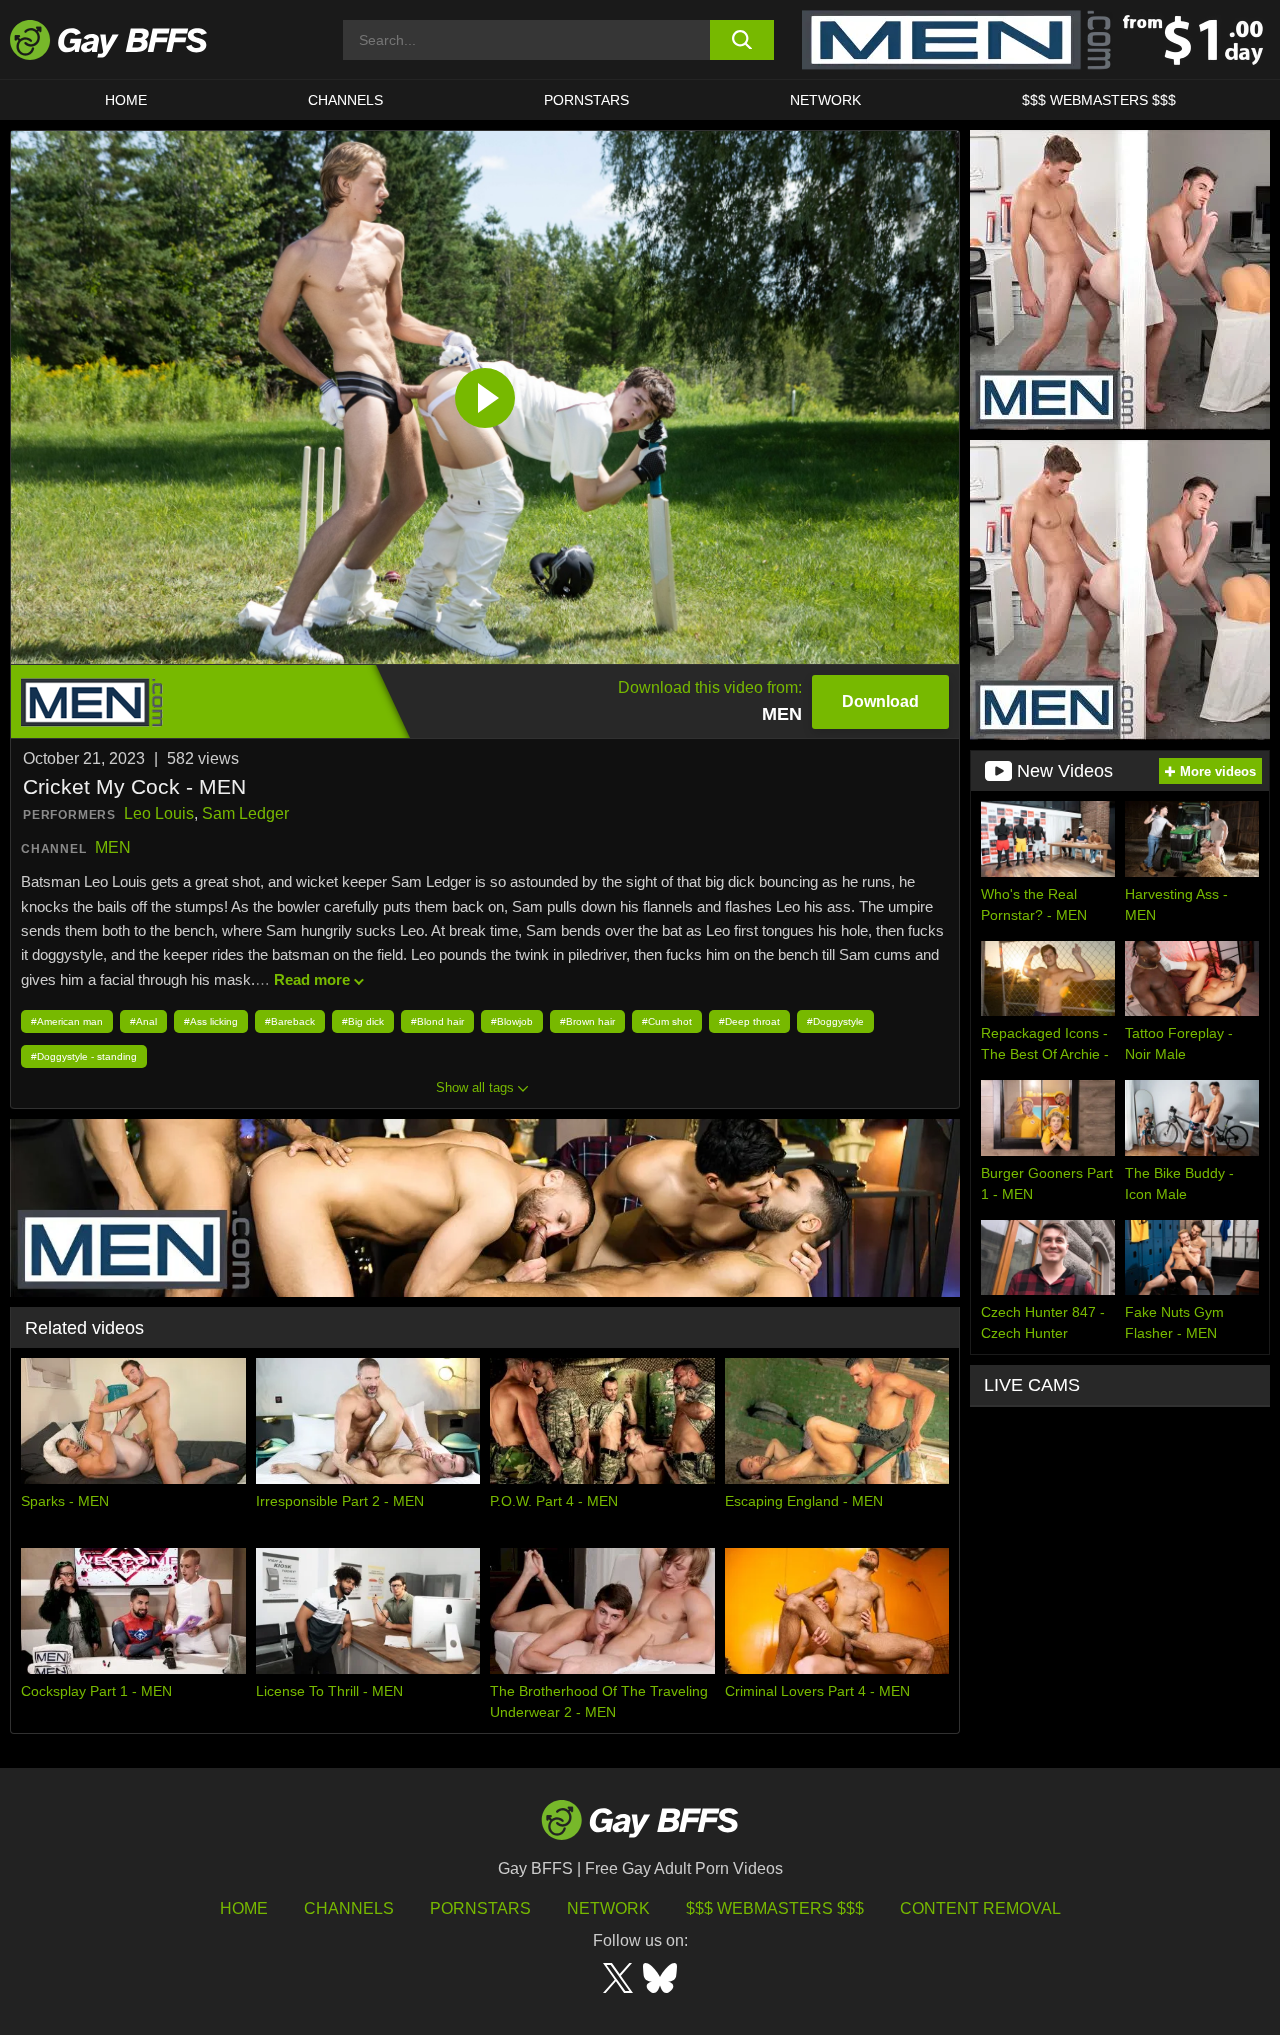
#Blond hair (437, 1021)
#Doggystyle (835, 1021)
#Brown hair (587, 1021)
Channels (349, 1908)
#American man (67, 1021)
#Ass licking (211, 1021)
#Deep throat (749, 1021)
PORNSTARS (586, 100)
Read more (312, 979)
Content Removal (980, 1908)
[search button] (742, 40)
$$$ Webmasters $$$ (1099, 100)
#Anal (143, 1021)
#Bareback (290, 1021)
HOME (126, 100)
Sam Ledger (245, 813)
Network (825, 100)
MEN (113, 847)
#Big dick (363, 1021)
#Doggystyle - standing (84, 1056)
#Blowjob (512, 1021)
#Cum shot (667, 1021)
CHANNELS (345, 100)
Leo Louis (159, 813)
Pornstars (480, 1908)
